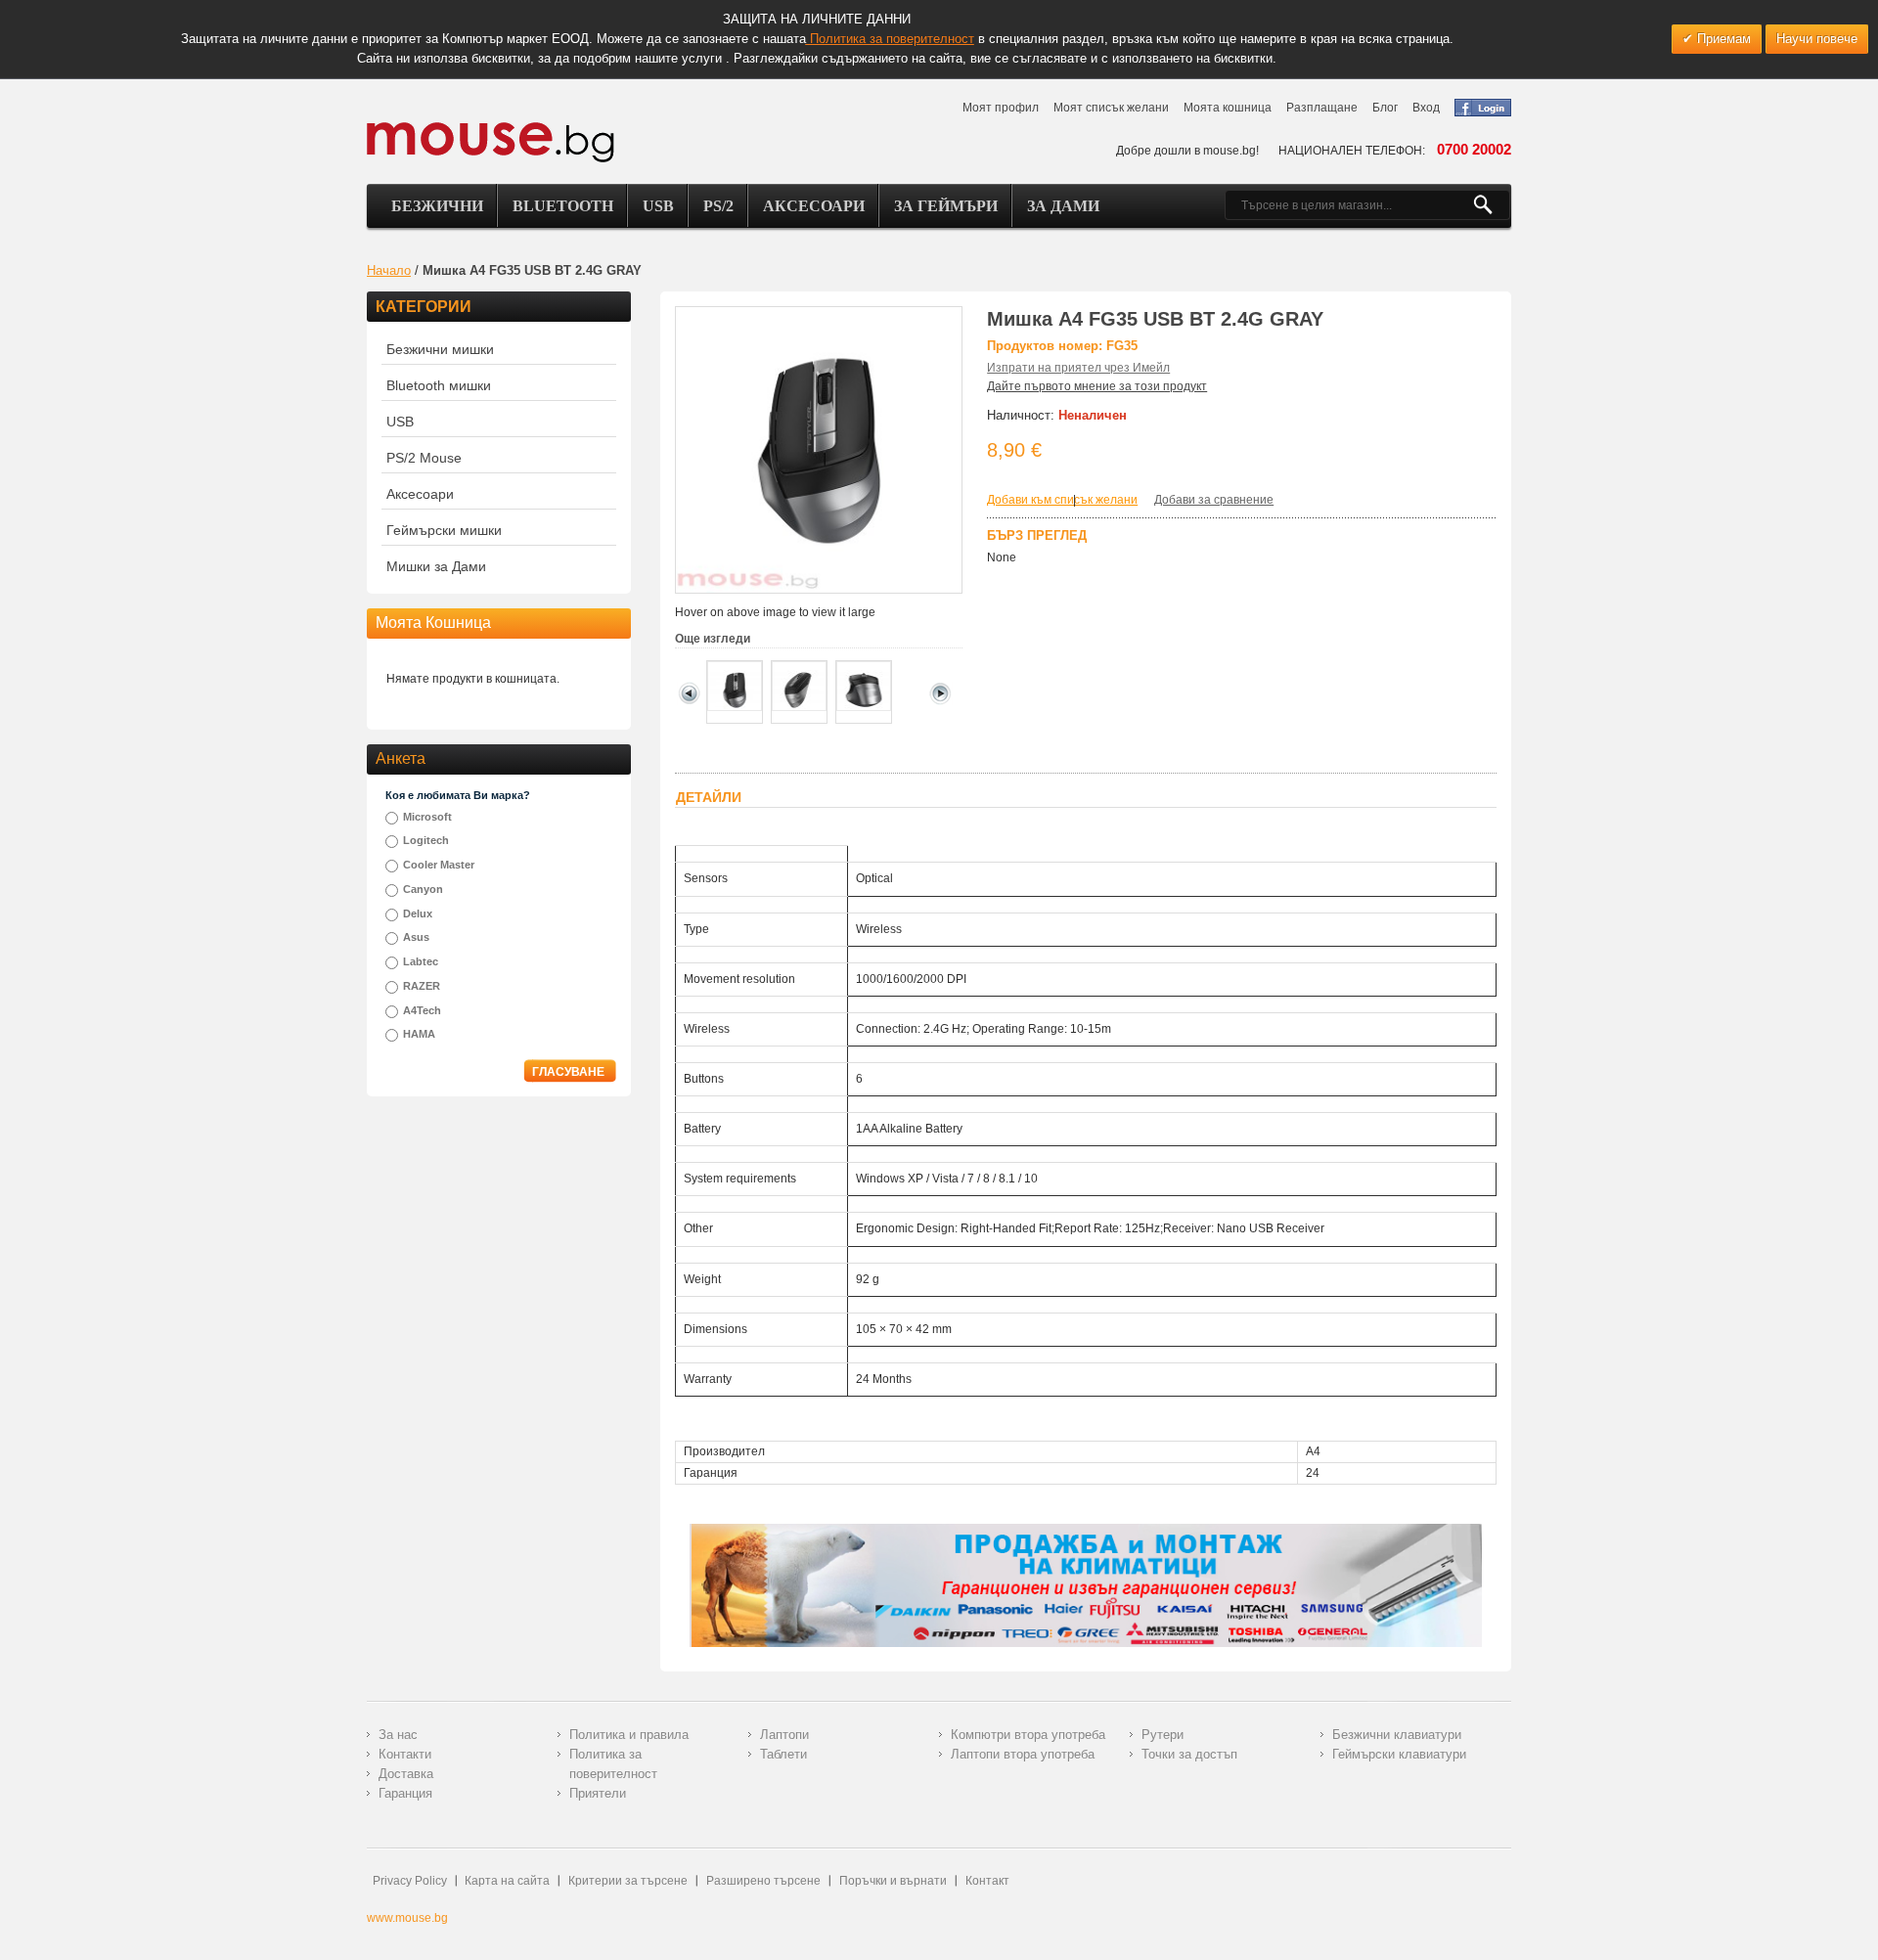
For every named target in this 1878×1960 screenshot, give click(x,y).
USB (658, 206)
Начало (389, 270)
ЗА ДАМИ (1063, 206)
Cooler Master (439, 865)
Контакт (987, 1881)
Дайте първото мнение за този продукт (1097, 386)
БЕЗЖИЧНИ (437, 206)
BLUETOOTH (563, 206)
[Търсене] (1491, 205)
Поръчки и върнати (893, 1881)
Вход (1426, 108)
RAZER (422, 986)
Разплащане (1322, 108)
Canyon (423, 889)
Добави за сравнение (1214, 500)
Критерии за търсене (628, 1881)
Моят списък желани (1111, 108)
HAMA (419, 1034)
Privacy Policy (410, 1881)
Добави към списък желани (1062, 500)
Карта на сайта (507, 1881)
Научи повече (1817, 39)
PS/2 (718, 206)
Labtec (421, 961)
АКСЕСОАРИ (814, 206)
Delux (418, 913)
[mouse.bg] (491, 141)
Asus (416, 937)
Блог (1385, 108)
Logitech (426, 840)
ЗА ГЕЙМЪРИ (946, 206)
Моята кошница (1228, 108)
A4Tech (422, 1010)
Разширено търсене (763, 1881)
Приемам (1722, 39)
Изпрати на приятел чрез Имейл (1078, 368)
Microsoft (427, 817)
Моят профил (1001, 108)
